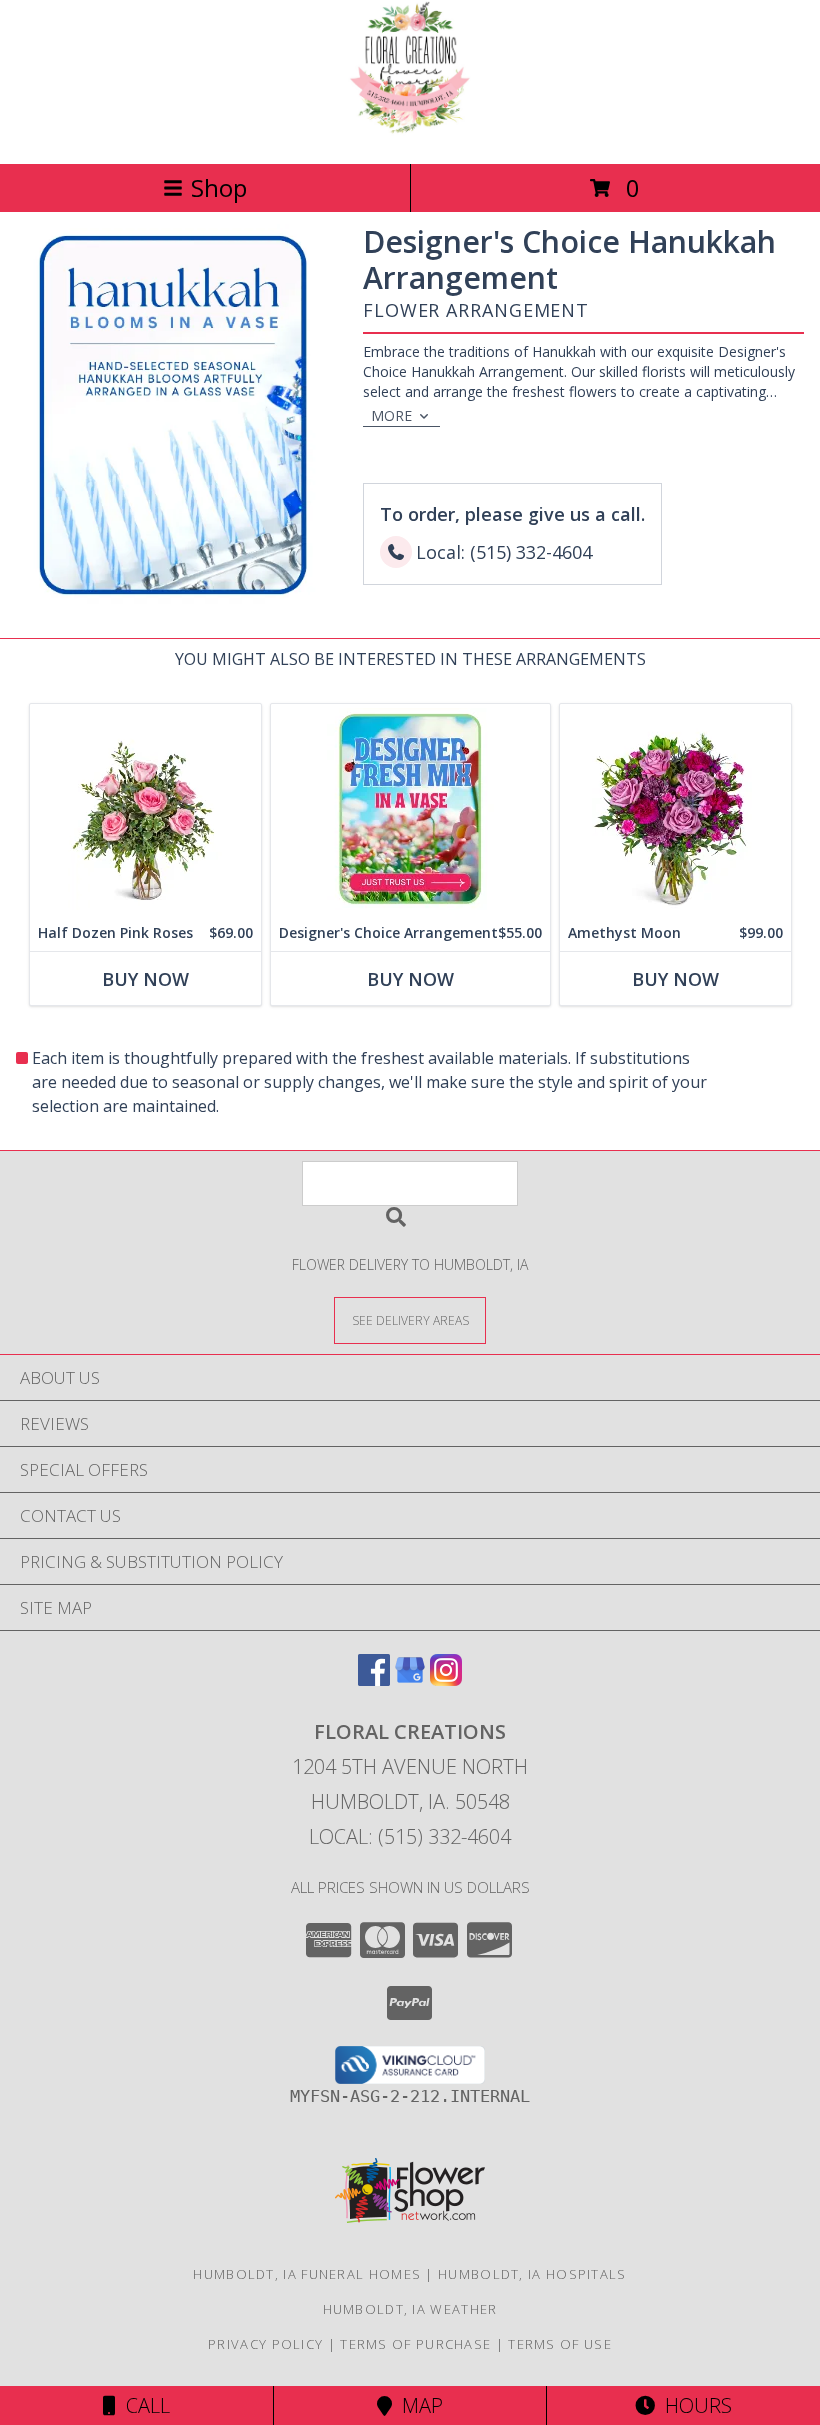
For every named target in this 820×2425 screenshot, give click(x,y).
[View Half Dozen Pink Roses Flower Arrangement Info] (145, 809)
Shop (219, 187)
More (391, 415)
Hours (693, 2405)
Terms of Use (560, 2344)
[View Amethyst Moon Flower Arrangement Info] (675, 809)
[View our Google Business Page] (410, 1679)
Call (143, 2405)
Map (417, 2405)
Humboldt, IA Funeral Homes (307, 2274)
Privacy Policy (265, 2344)
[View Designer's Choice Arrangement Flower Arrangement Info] (410, 809)
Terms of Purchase (415, 2344)
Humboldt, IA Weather (410, 2309)
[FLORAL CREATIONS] (410, 134)
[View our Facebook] (374, 1679)
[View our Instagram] (446, 1679)
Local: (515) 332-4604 (410, 1836)
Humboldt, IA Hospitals (532, 2274)
